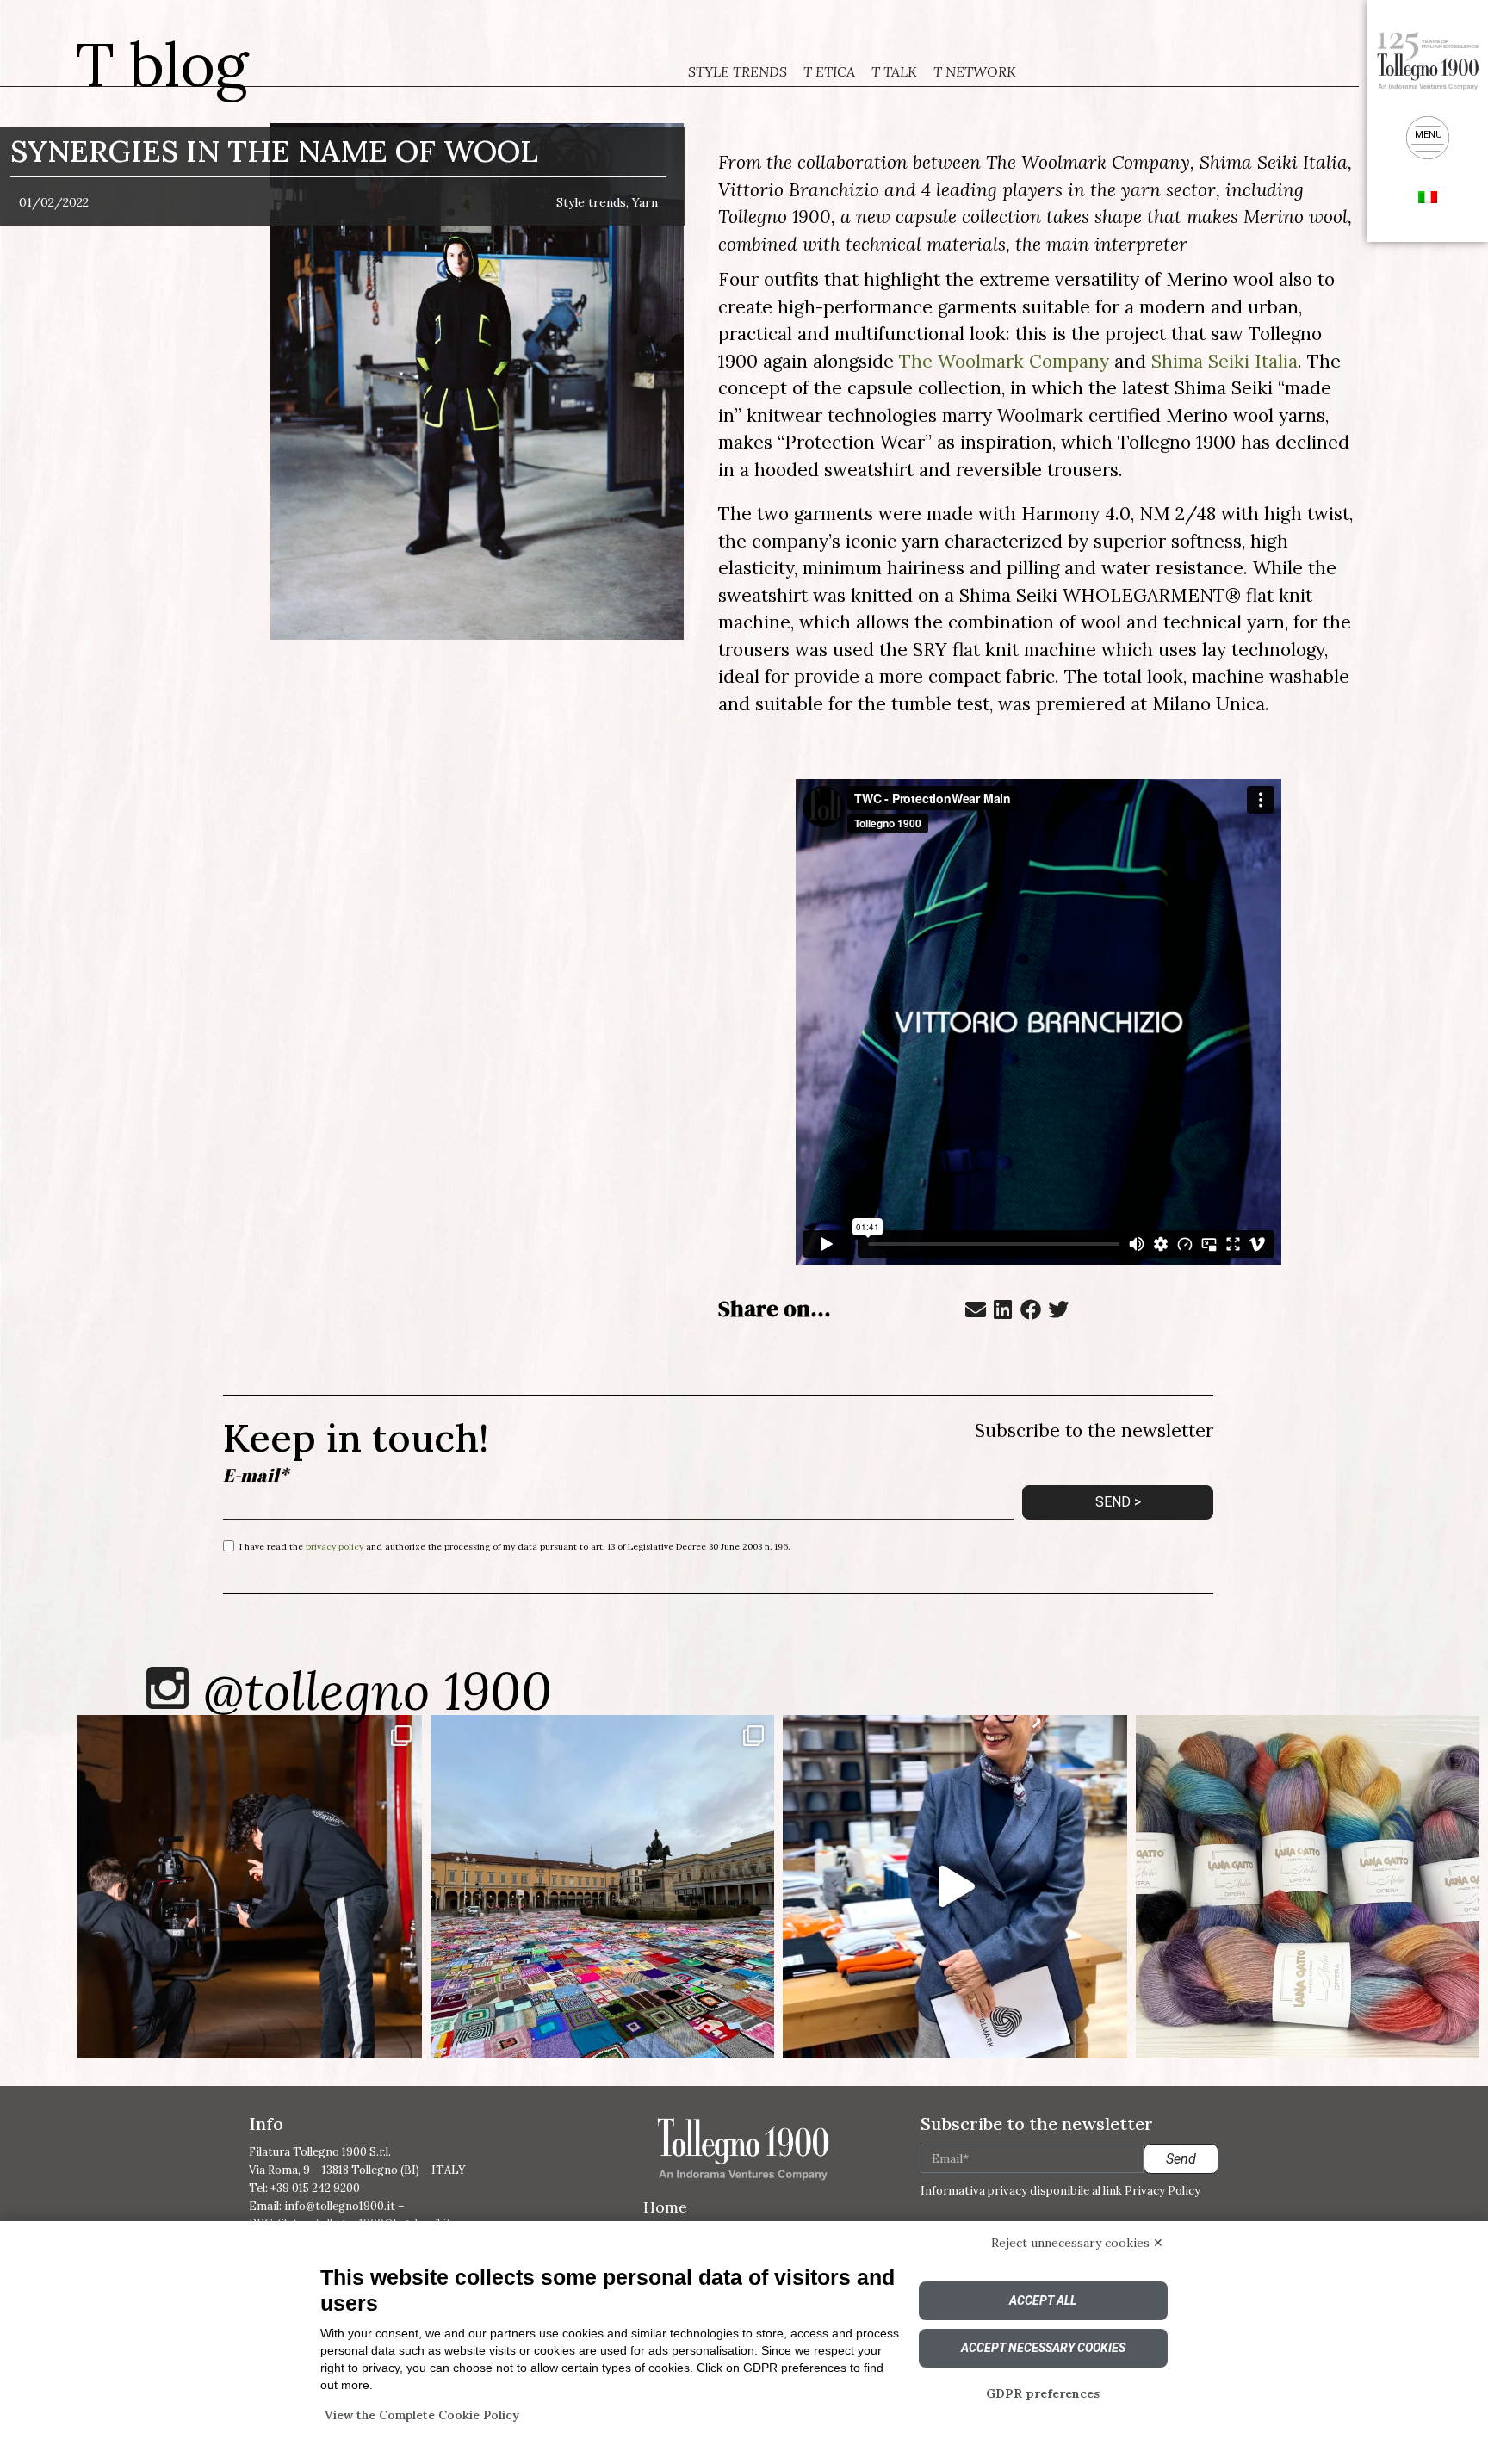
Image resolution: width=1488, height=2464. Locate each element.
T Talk (894, 71)
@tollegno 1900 (378, 1691)
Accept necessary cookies (1043, 2348)
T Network (975, 71)
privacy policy (335, 1546)
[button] (975, 1309)
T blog (162, 64)
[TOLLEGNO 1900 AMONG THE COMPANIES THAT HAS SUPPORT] (603, 1887)
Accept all (1043, 2300)
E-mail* (256, 1475)
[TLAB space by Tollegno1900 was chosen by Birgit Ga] (955, 1887)
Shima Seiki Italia (1224, 361)
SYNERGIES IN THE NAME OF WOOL (274, 151)
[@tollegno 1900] (167, 1688)
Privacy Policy (1162, 2191)
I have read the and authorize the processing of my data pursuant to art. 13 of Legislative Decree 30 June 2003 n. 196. (515, 1546)
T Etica (829, 71)
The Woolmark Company (1004, 361)
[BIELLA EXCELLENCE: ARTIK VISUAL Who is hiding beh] (250, 1887)
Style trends (738, 71)
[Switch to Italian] (1428, 195)
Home (665, 2207)
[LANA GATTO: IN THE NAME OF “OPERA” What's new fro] (1308, 1887)
